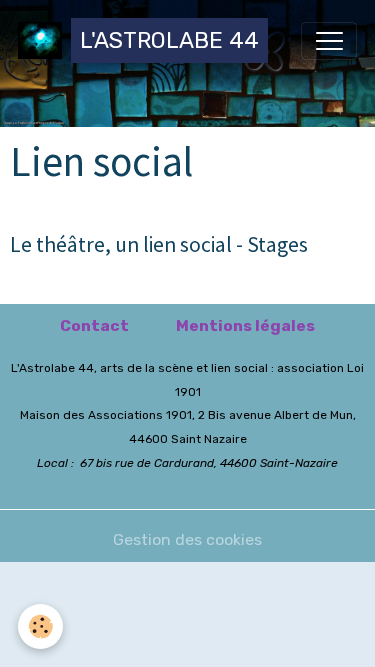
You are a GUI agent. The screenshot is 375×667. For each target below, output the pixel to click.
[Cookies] (40, 626)
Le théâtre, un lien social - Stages (159, 244)
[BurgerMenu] (329, 41)
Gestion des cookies (187, 539)
